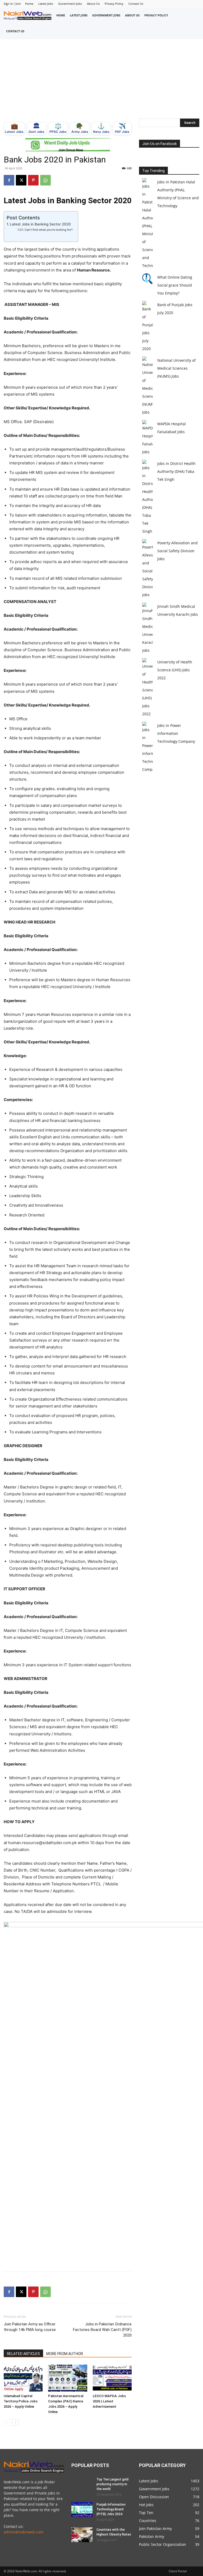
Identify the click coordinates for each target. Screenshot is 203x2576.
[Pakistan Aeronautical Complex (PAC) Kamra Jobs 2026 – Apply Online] (68, 2378)
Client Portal (178, 2571)
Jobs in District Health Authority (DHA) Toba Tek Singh (176, 471)
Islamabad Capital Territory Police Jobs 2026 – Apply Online (21, 2401)
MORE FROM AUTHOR (65, 2354)
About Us (93, 4)
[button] (194, 23)
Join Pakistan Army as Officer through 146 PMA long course (30, 2327)
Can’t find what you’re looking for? (49, 230)
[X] (21, 180)
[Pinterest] (33, 180)
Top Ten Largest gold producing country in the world (112, 2484)
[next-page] (15, 2422)
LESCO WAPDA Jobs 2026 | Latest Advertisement (109, 2401)
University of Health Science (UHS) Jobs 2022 (175, 670)
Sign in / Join (12, 4)
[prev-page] (7, 2422)
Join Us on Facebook (160, 144)
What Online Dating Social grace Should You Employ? (175, 285)
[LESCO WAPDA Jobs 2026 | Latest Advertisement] (112, 2378)
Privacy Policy (114, 4)
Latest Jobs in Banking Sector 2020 (40, 224)
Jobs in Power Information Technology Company (176, 733)
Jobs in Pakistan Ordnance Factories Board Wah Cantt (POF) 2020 (102, 2330)
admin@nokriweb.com (24, 2532)
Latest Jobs (46, 4)
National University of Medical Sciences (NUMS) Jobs (176, 368)
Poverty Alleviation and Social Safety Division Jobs (177, 551)
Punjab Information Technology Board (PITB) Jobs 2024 (111, 2509)
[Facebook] (9, 180)
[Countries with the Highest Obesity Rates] (82, 2535)
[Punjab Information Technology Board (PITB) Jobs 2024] (82, 2510)
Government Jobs (70, 4)
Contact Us (136, 4)
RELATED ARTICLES (23, 2354)
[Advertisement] (101, 79)
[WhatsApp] (45, 180)
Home (29, 4)
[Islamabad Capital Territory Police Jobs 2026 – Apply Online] (23, 2378)
